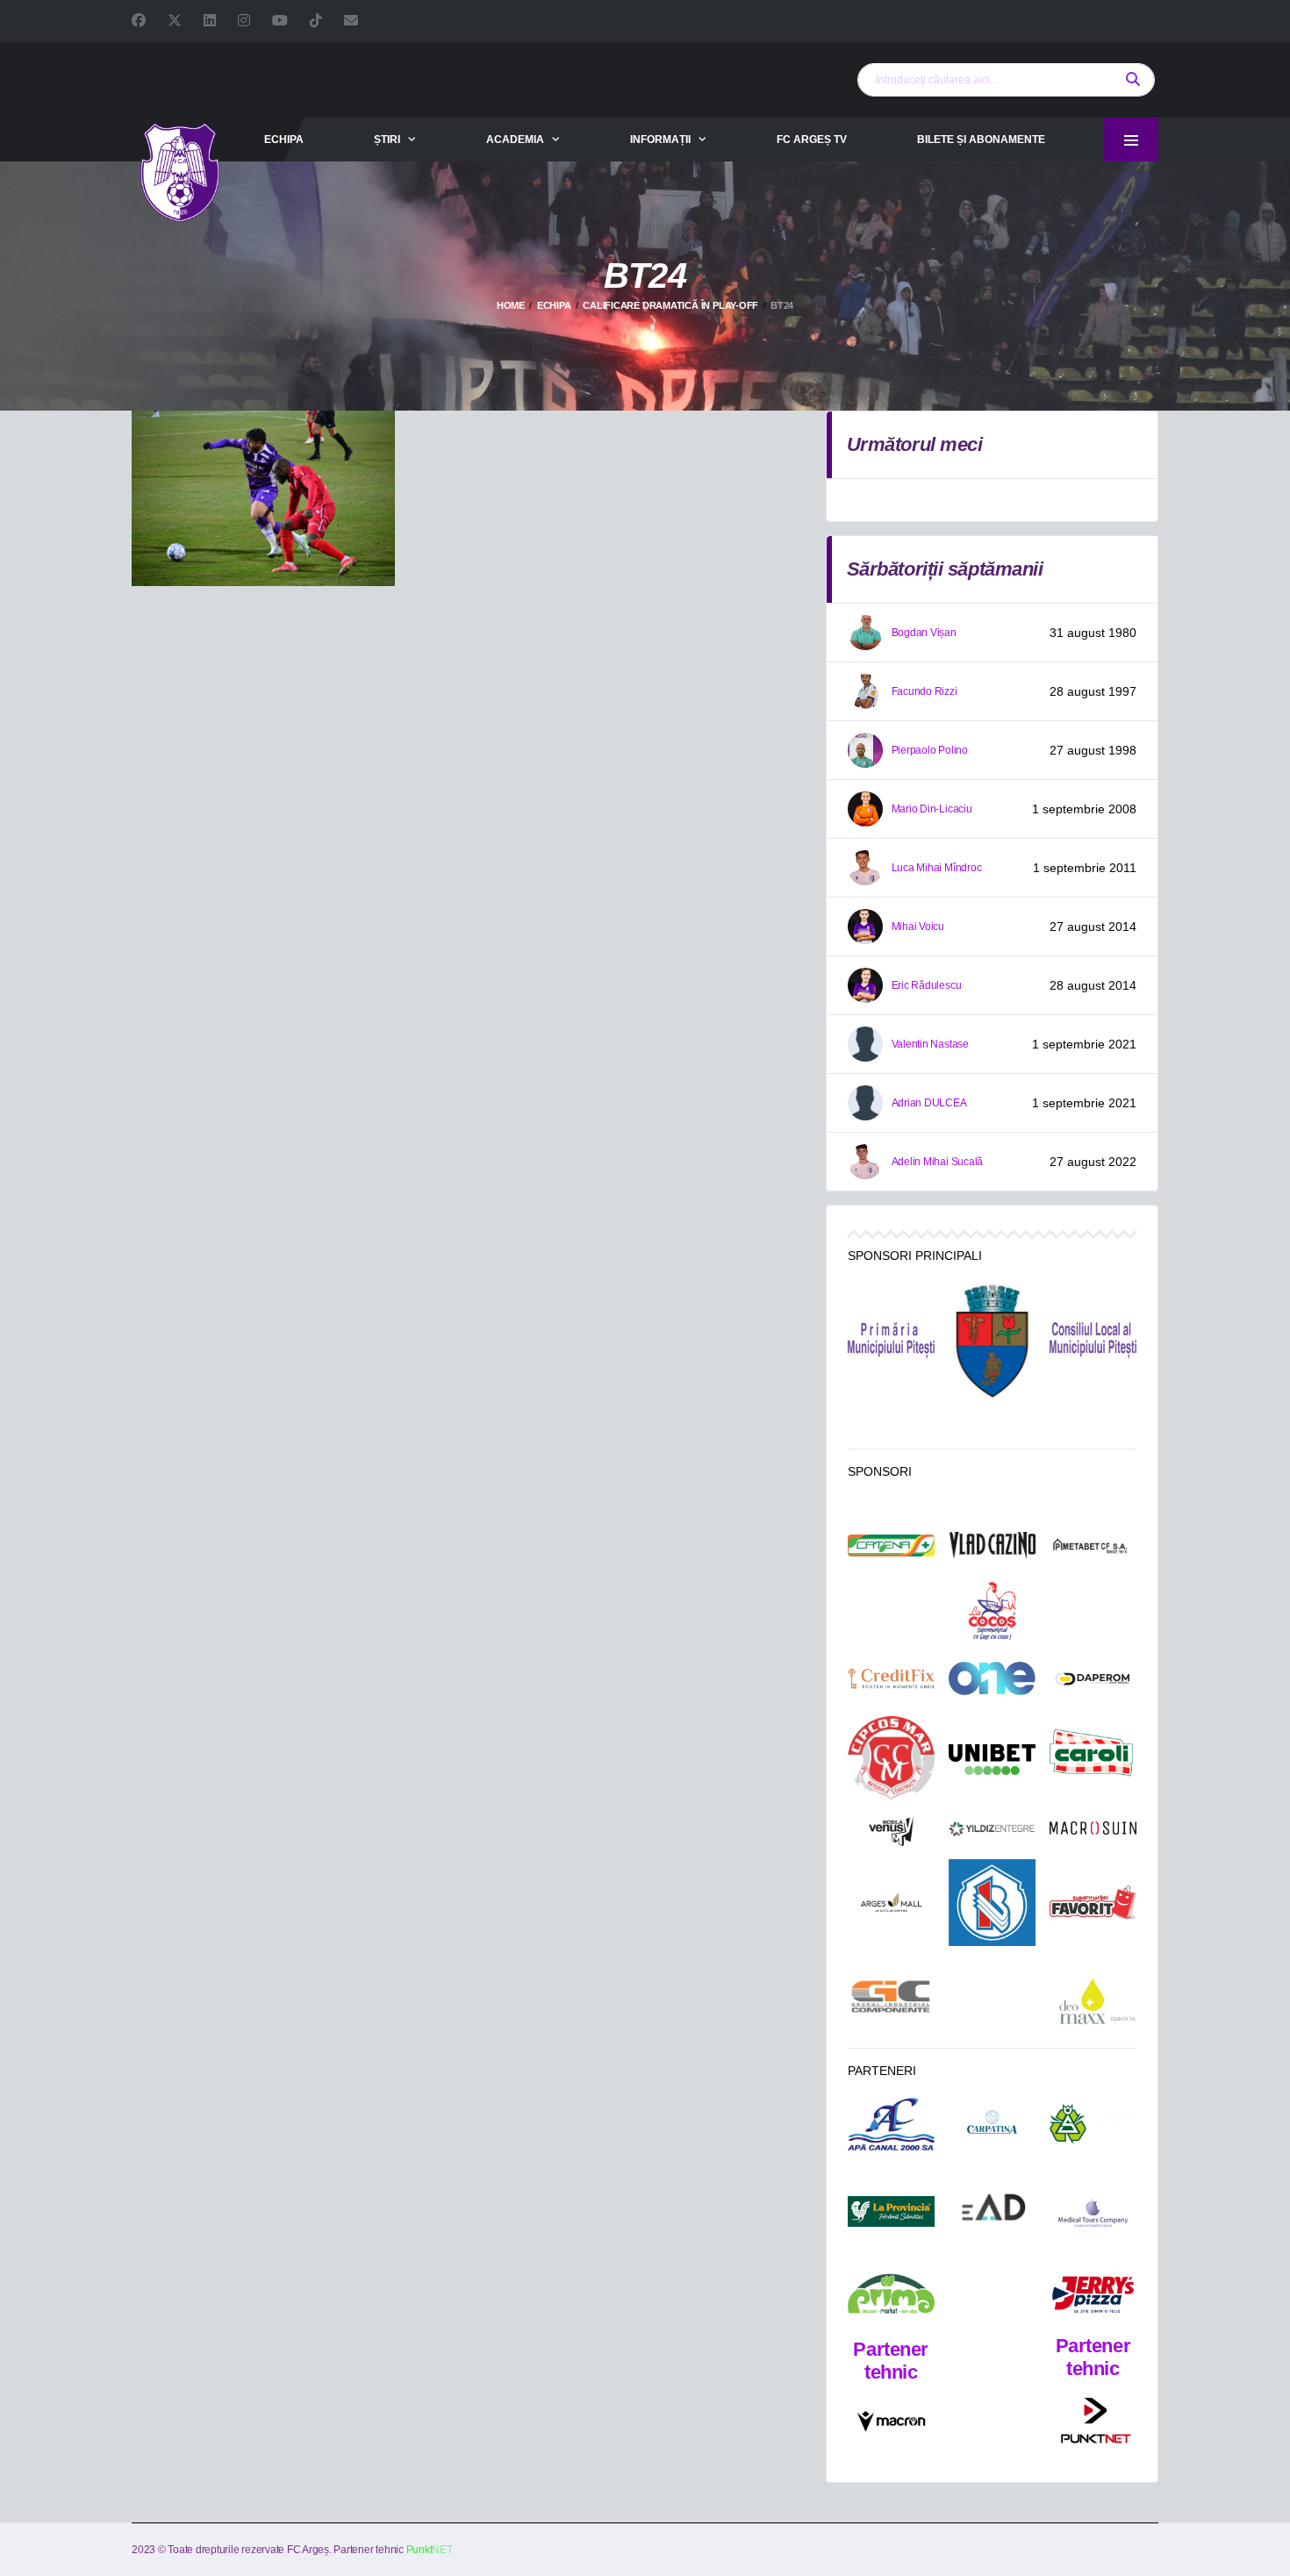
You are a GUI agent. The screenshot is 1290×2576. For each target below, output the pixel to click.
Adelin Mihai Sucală (937, 1162)
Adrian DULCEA (929, 1103)
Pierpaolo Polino (930, 750)
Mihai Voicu (918, 927)
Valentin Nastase (930, 1044)
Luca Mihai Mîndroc (937, 868)
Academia (515, 140)
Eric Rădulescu (927, 985)
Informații (660, 140)
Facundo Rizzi (924, 691)
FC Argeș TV (812, 140)
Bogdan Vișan (924, 633)
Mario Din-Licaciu (932, 809)
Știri (387, 140)
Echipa (284, 140)
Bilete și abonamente (981, 140)
